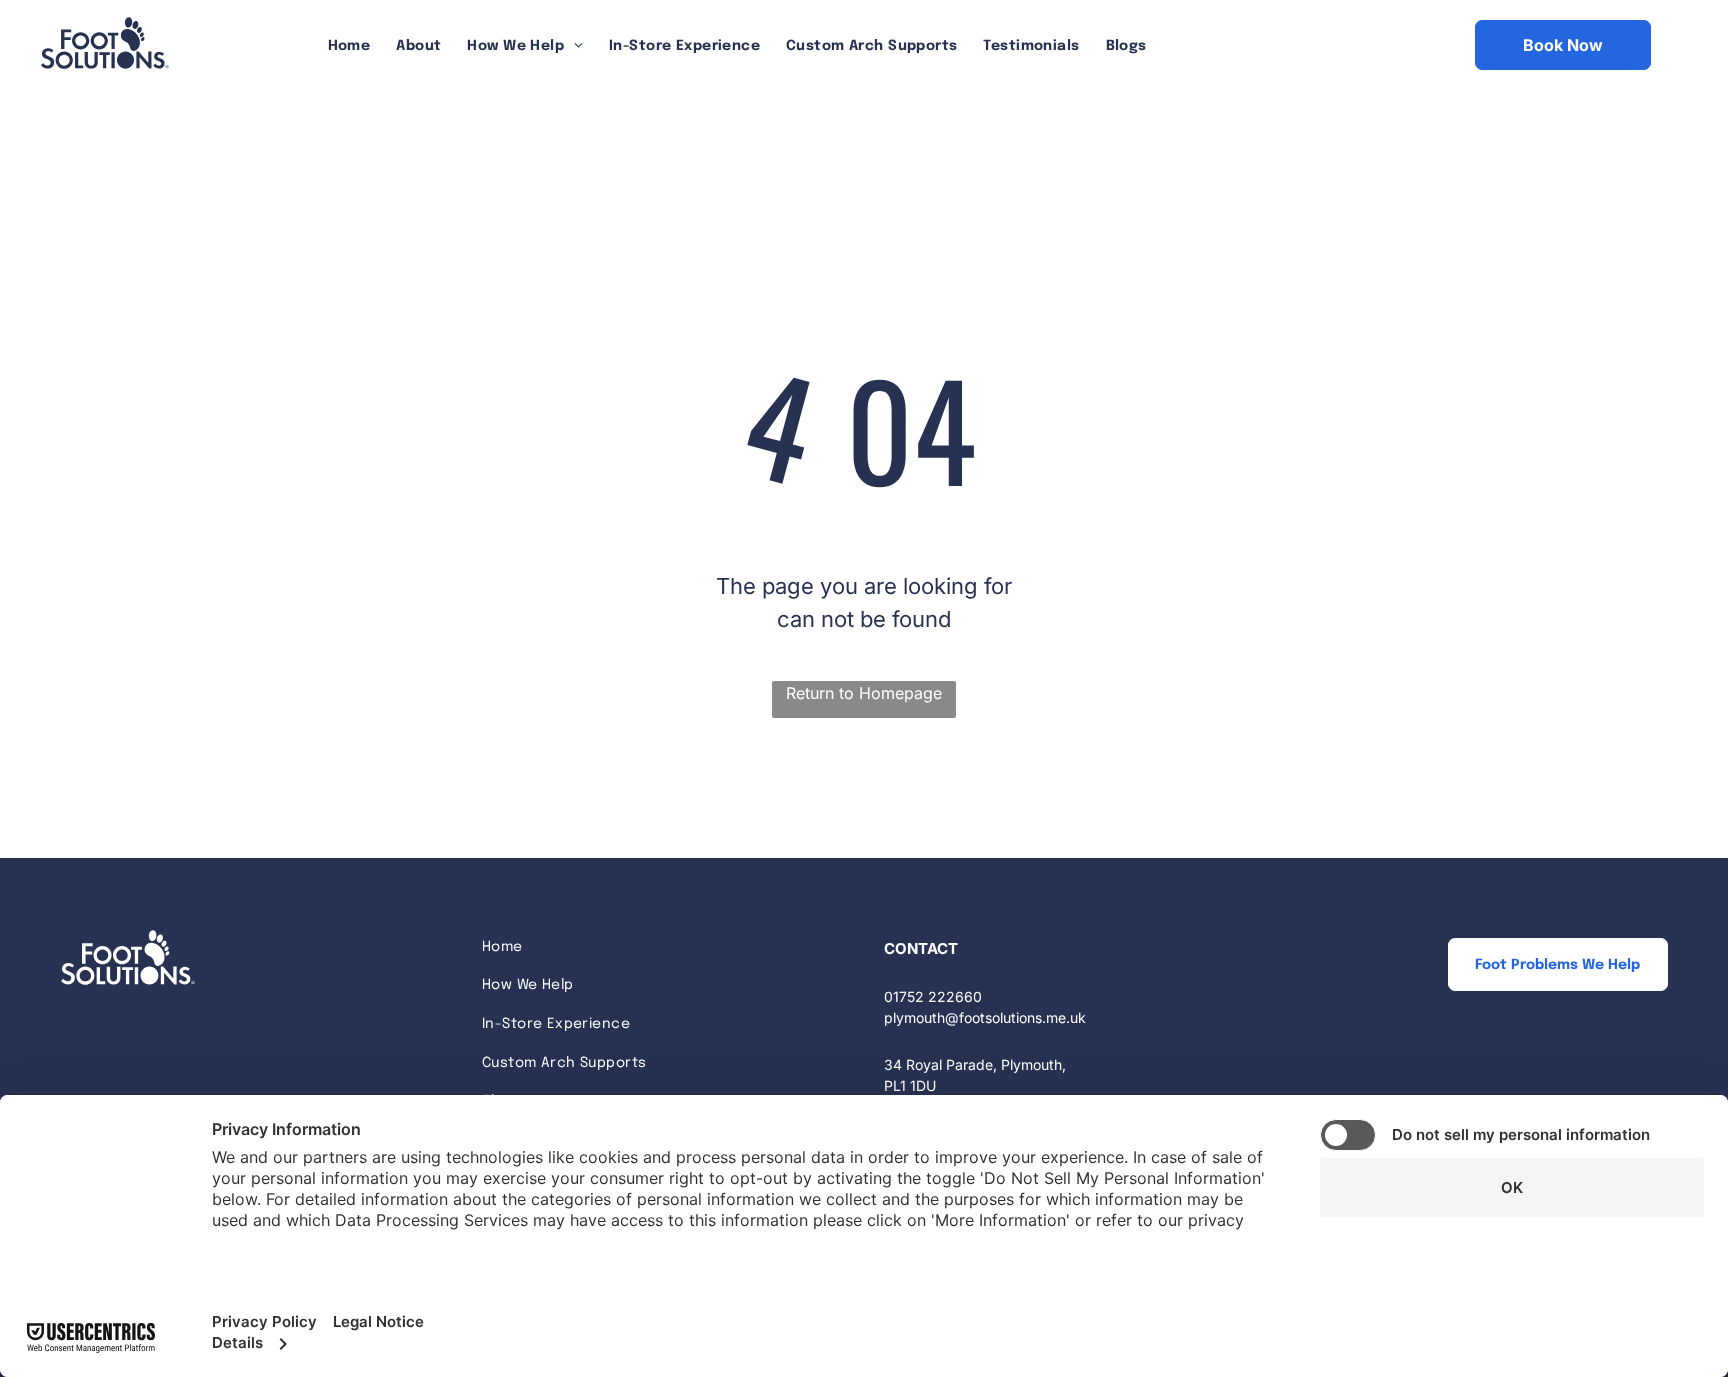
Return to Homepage (864, 693)
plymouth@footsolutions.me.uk (985, 1017)
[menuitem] (349, 46)
